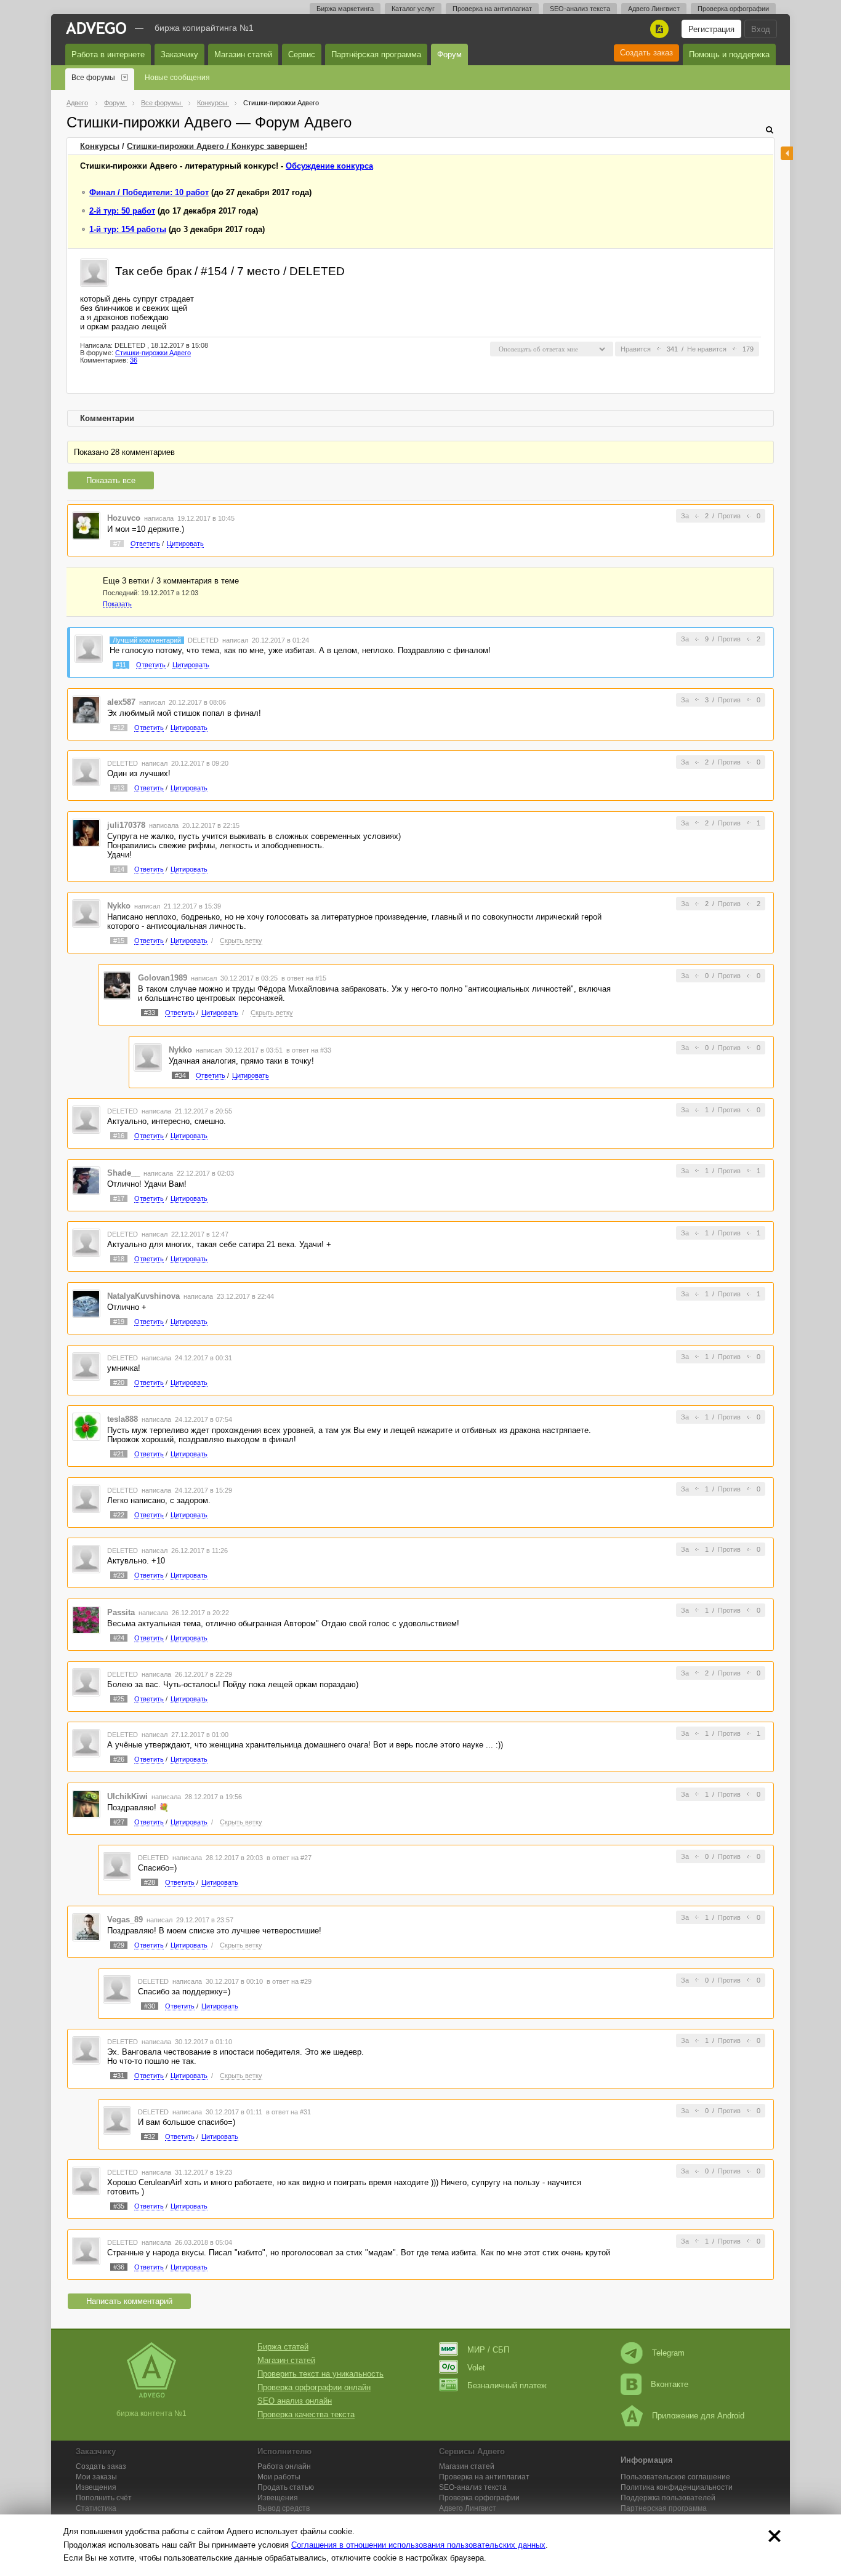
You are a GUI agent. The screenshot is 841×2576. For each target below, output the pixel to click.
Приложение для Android (698, 2416)
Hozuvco (124, 518)
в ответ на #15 (304, 978)
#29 (119, 1945)
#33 (150, 1013)
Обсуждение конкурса (329, 166)
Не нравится (707, 349)
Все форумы (93, 78)
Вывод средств (284, 2508)
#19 (119, 1322)
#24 (119, 1638)
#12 (119, 728)
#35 (119, 2206)
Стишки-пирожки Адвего (153, 353)
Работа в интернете (108, 54)
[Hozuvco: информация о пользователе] (86, 525)
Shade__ (123, 1173)
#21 (119, 1454)
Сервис (302, 54)
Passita (121, 1612)
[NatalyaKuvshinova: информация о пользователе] (86, 1303)
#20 (119, 1382)
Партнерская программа (664, 2508)
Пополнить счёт (104, 2498)
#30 (150, 2006)
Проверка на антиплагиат (492, 9)
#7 (117, 544)
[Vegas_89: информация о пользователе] (86, 1926)
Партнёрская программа (376, 54)
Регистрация (711, 29)
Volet (476, 2368)
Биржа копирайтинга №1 (204, 28)
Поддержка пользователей (668, 2498)
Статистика (96, 2508)
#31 (119, 2076)
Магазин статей (243, 54)
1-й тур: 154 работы (128, 229)
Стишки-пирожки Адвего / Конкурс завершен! (217, 146)
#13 (119, 788)
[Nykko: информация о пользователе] (86, 913)
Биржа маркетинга (345, 9)
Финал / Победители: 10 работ (149, 192)
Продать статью (286, 2487)
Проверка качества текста (306, 2414)
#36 (119, 2267)
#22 (119, 1515)
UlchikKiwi (127, 1796)
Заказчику (179, 54)
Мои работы (279, 2477)
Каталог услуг (413, 9)
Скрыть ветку (241, 941)
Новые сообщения (177, 78)
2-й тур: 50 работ (122, 211)
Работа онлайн (284, 2466)
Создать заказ (646, 53)
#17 (119, 1198)
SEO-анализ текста (580, 9)
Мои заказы (96, 2477)
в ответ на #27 (289, 1858)
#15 (119, 941)
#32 (150, 2137)
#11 (121, 665)
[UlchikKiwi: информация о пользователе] (86, 1803)
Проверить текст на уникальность (320, 2374)
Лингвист (468, 2508)
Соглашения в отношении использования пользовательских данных (418, 2545)
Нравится (636, 349)
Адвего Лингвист (654, 9)
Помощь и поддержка (729, 54)
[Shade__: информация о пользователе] (86, 1180)
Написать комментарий (129, 2301)
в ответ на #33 (309, 1050)
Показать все (111, 480)
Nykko (119, 906)
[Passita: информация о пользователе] (86, 1619)
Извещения (96, 2487)
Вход (761, 29)
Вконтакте (670, 2384)
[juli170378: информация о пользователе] (86, 832)
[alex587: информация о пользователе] (86, 709)
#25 (119, 1699)
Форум (449, 54)
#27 (119, 1822)
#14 (119, 869)
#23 (119, 1575)
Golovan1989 (163, 978)
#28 (150, 1882)
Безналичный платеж (507, 2385)
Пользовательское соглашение (675, 2477)
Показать (117, 604)
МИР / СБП (488, 2350)
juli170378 (126, 825)
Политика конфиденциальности (677, 2487)
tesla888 (123, 1419)
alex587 (121, 702)
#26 (119, 1759)
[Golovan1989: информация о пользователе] (117, 985)
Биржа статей (283, 2347)
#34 (180, 1075)
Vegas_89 (125, 1920)
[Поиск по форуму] (770, 130)
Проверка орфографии (733, 9)
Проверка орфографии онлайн (314, 2387)
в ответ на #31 (288, 2112)
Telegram (668, 2353)
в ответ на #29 (289, 1981)
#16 (119, 1136)
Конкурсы (100, 146)
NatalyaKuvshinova (143, 1296)
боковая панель (787, 153)
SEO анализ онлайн (295, 2401)
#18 (119, 1259)
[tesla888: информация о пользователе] (86, 1426)
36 (134, 360)
